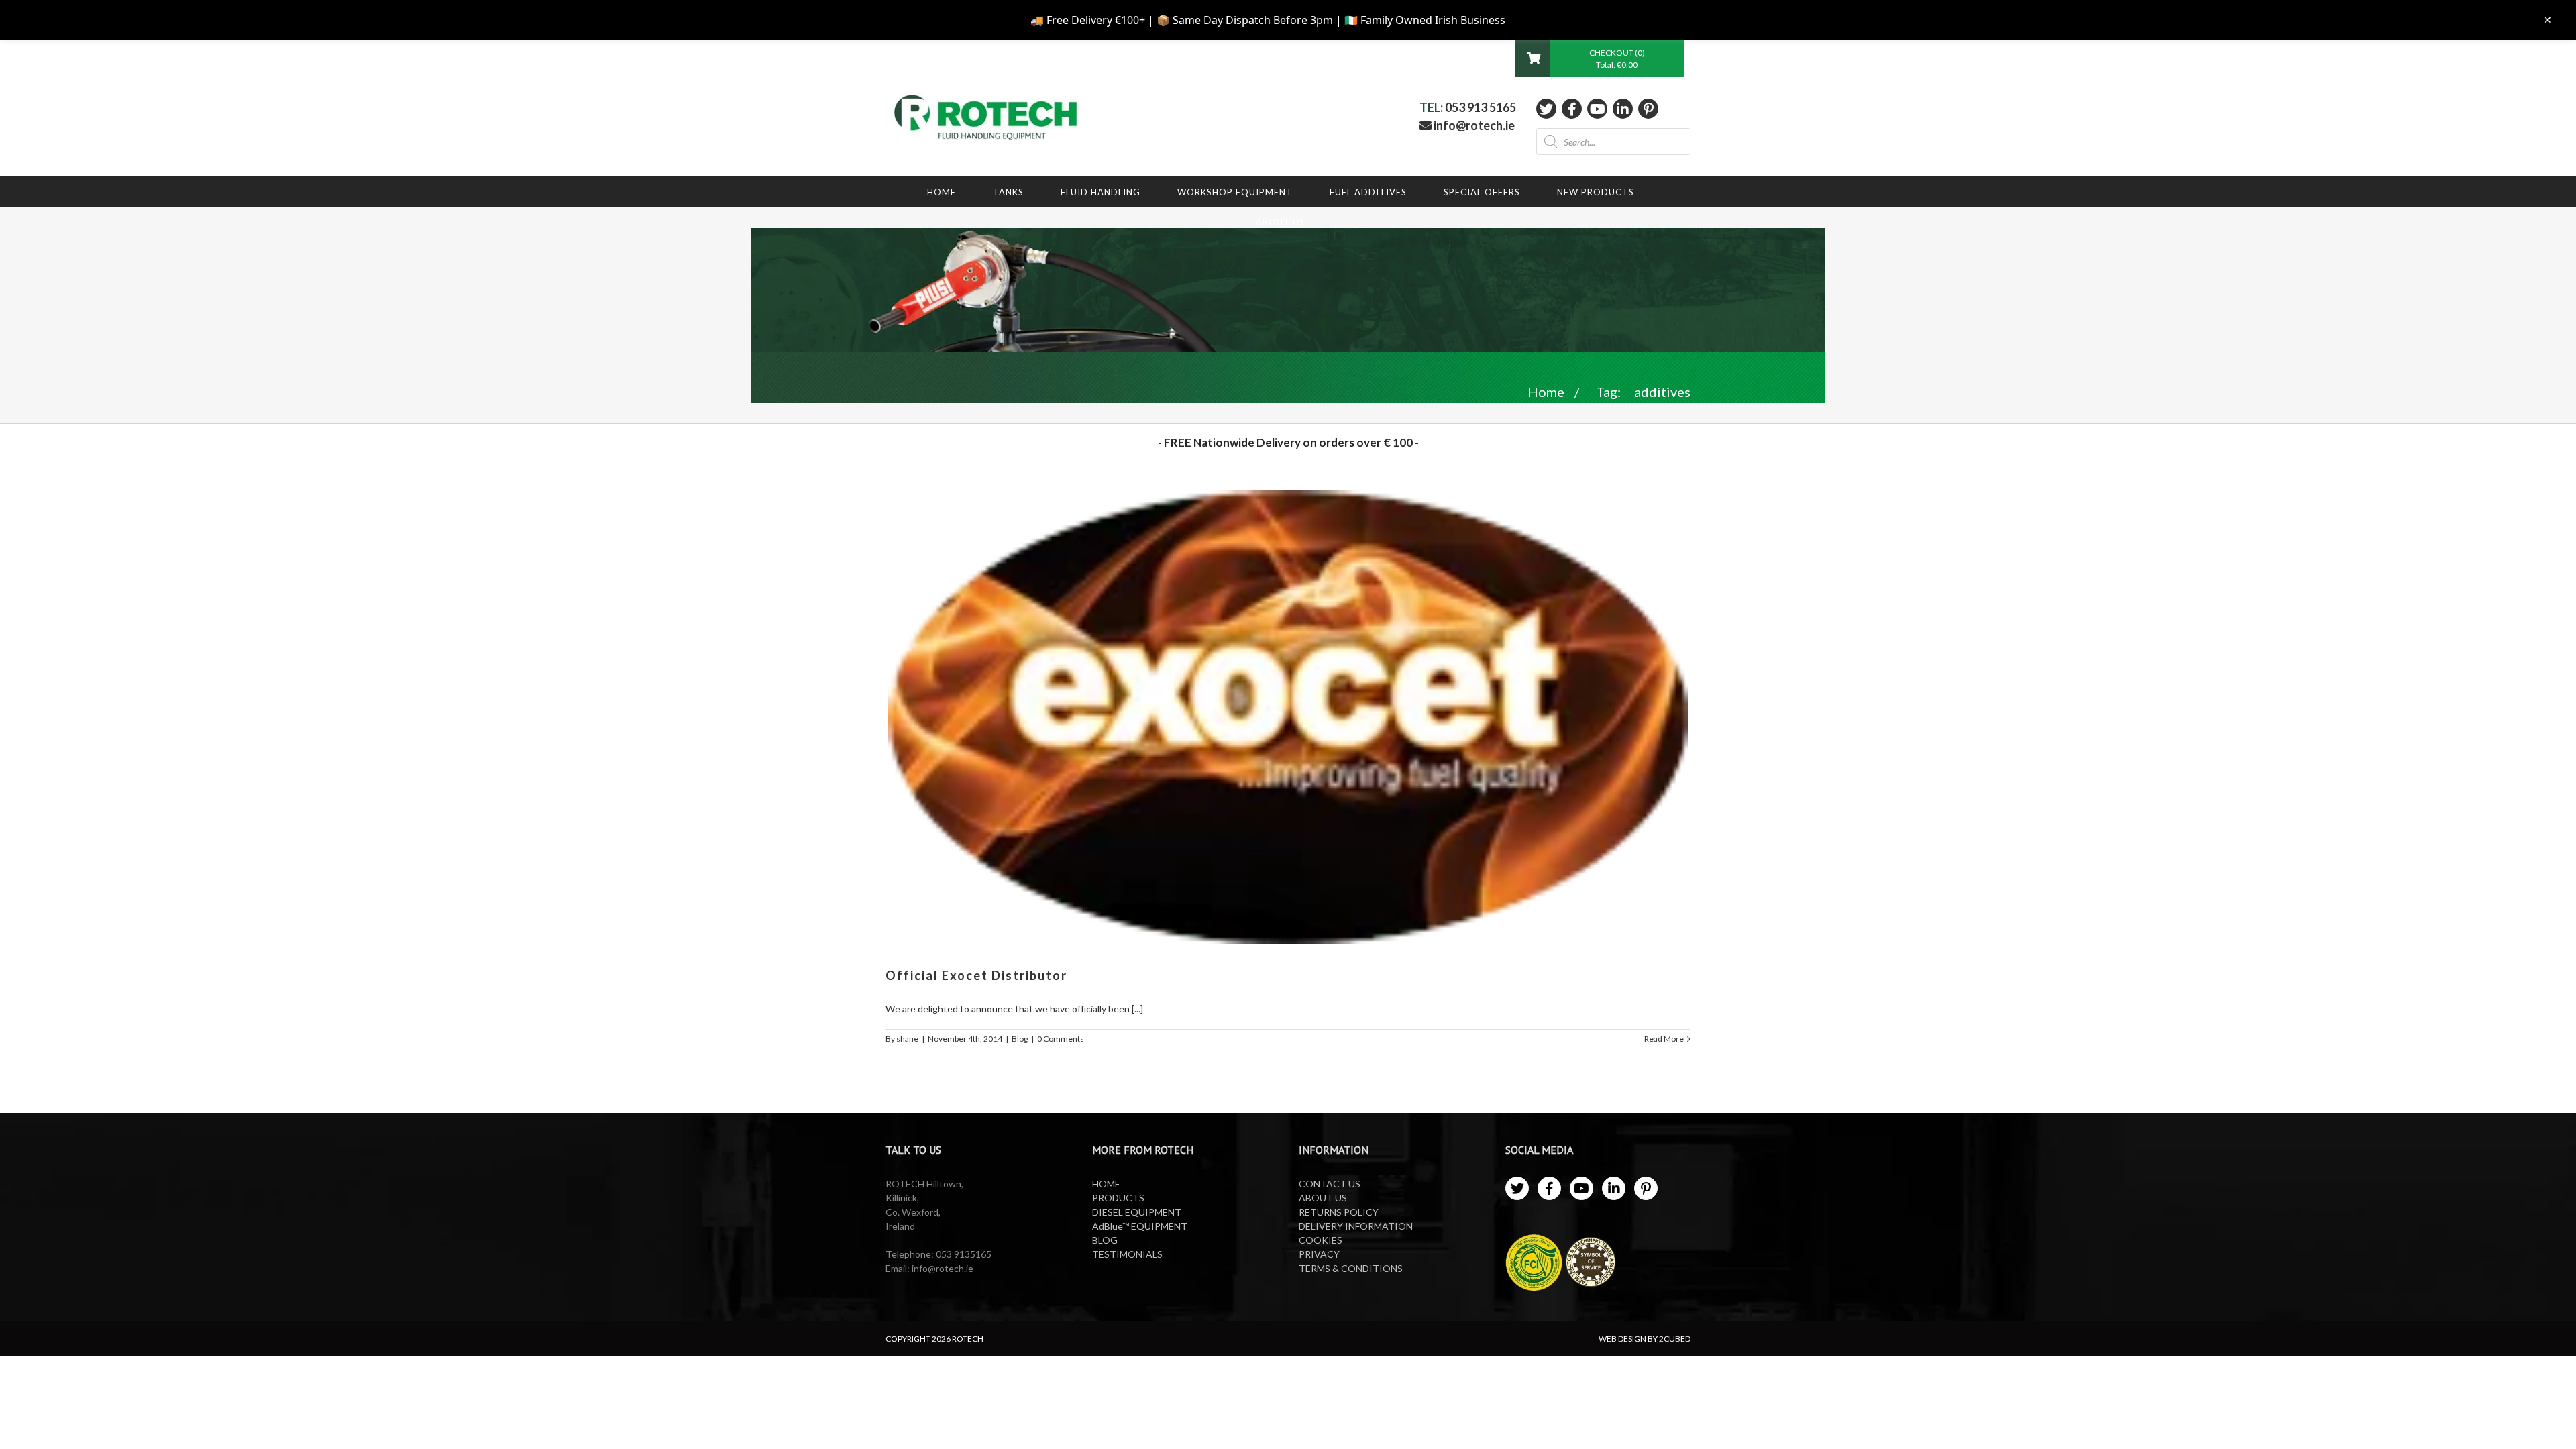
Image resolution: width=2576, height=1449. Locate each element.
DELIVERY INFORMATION (1356, 1226)
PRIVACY (1319, 1254)
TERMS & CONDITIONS (1351, 1268)
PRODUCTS (1118, 1198)
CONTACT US (1330, 1184)
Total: (1617, 65)
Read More (1664, 1039)
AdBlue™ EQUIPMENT (1140, 1226)
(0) (1640, 53)
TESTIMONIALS (1127, 1254)
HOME (1106, 1184)
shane (907, 1039)
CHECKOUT (1612, 53)
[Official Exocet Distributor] (1288, 717)
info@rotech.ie (1473, 125)
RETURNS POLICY (1339, 1212)
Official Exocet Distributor (976, 975)
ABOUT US (1323, 1198)
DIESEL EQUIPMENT (1137, 1212)
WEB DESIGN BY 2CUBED (1645, 1339)
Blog (1020, 1039)
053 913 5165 (1481, 107)
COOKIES (1321, 1240)
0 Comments (1061, 1039)
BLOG (1105, 1240)
